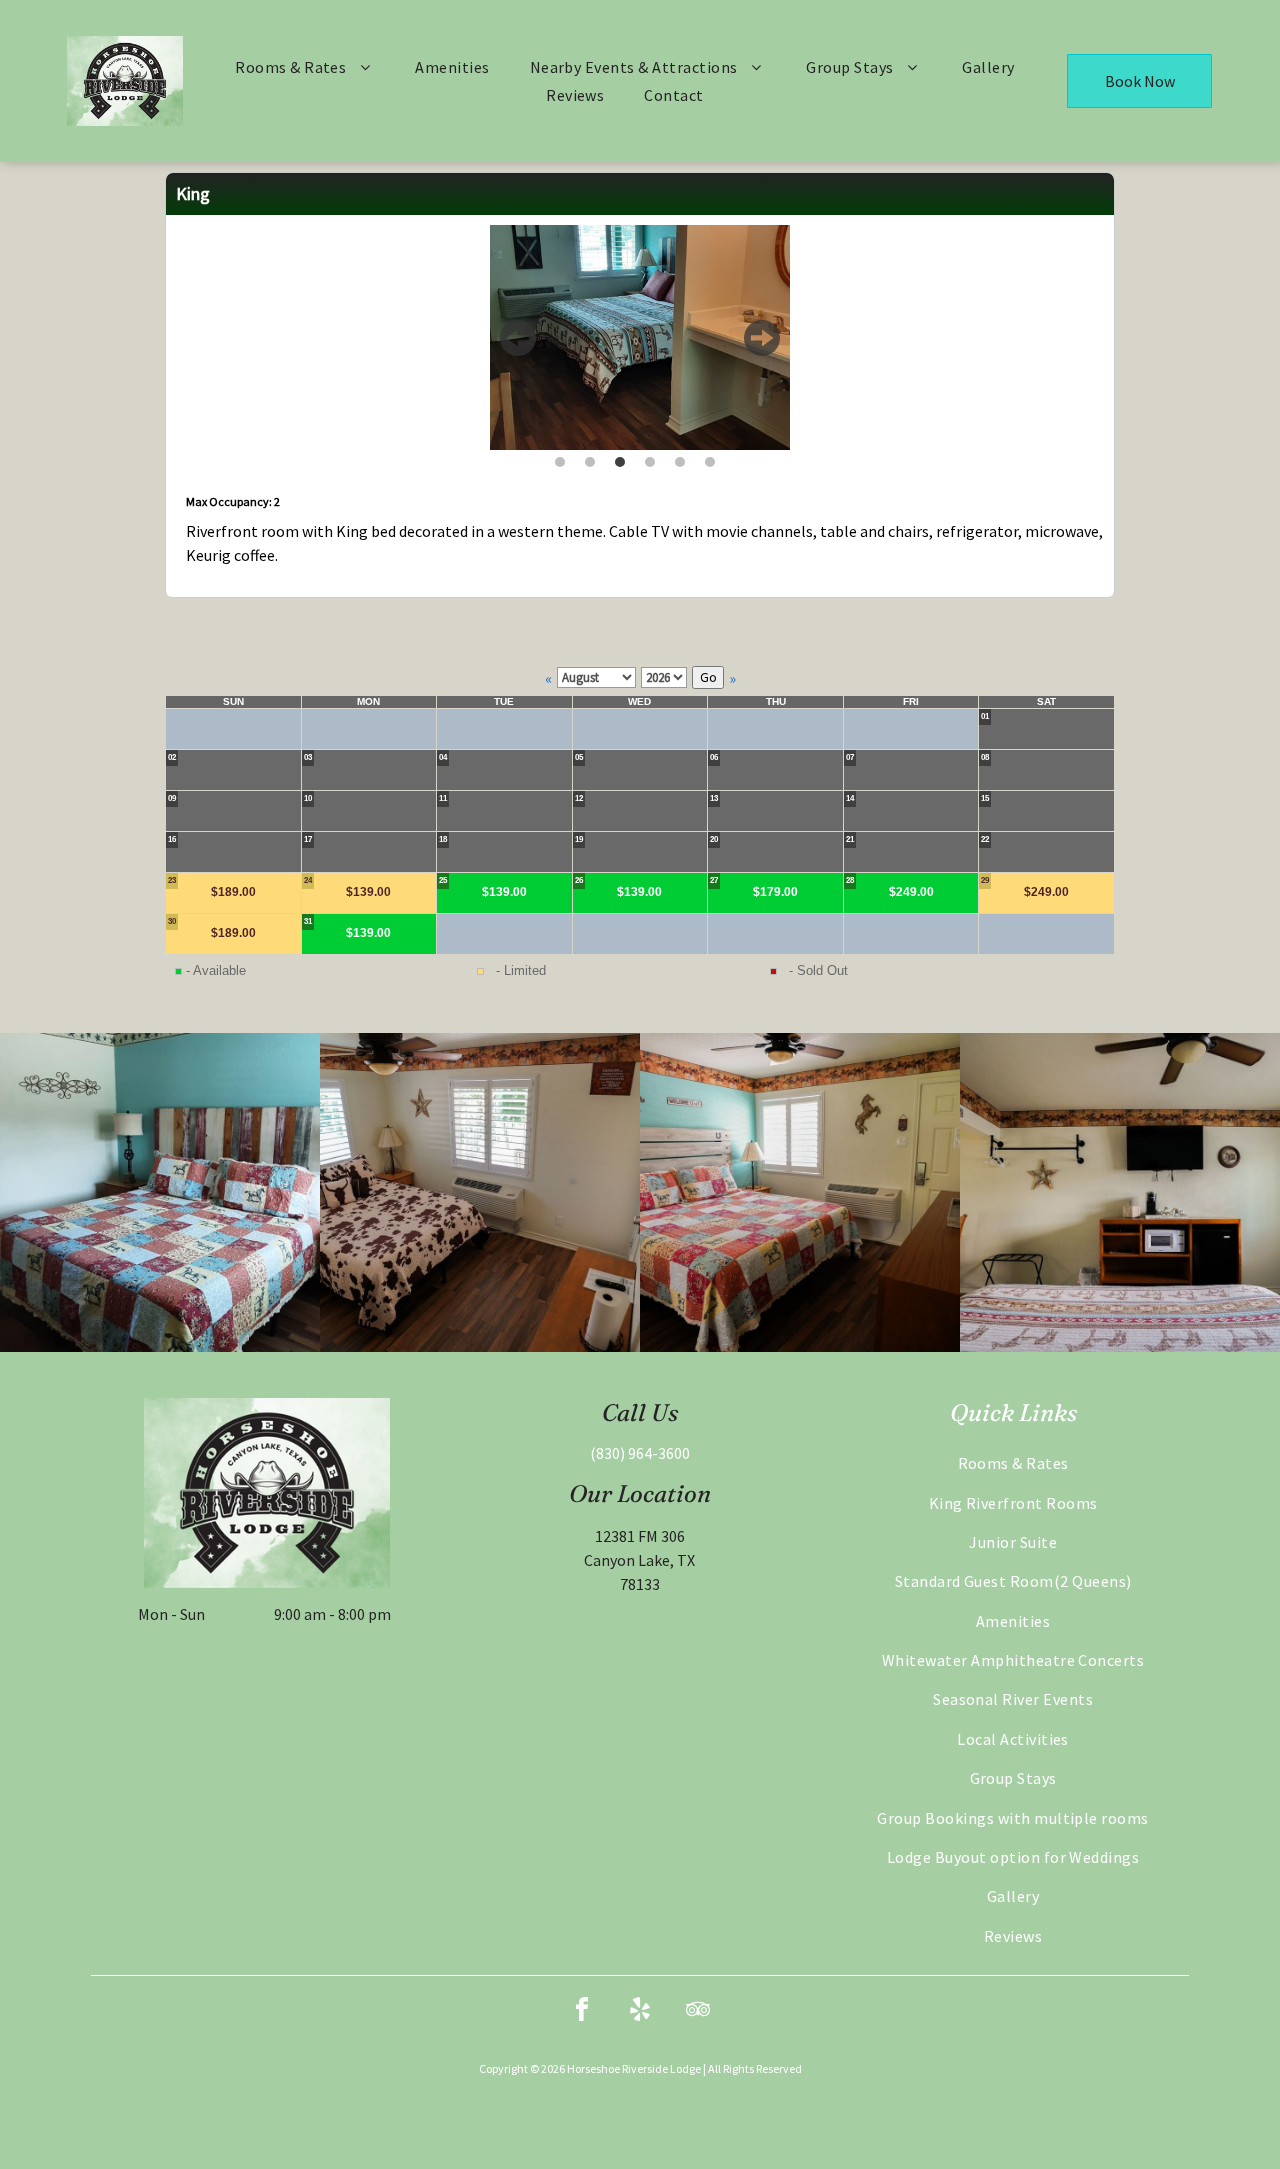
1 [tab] (560, 459)
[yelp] (640, 2012)
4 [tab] (650, 459)
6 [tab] (710, 459)
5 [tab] (680, 459)
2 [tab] (590, 459)
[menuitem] (305, 67)
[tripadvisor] (698, 2012)
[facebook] (582, 2012)
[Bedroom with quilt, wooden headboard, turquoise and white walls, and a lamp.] (160, 1192)
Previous (518, 346)
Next (762, 346)
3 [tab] (620, 459)
